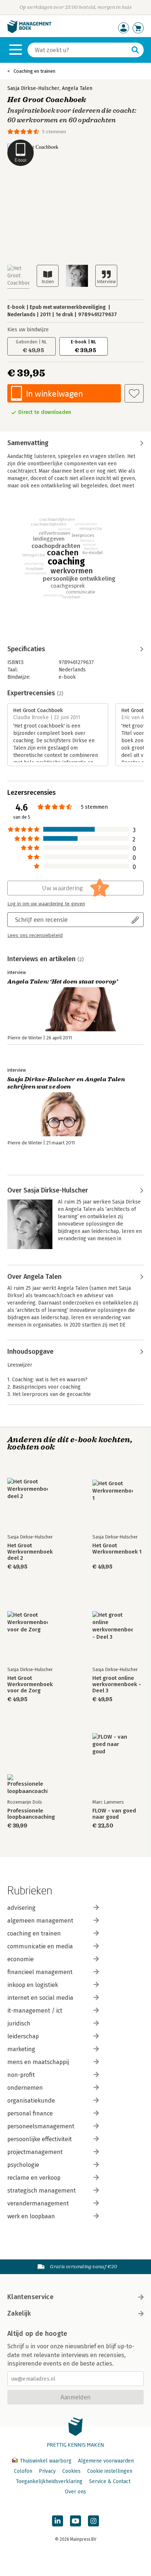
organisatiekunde (31, 2101)
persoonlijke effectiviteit (40, 2139)
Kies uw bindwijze (28, 330)
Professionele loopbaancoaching (31, 1814)
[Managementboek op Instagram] (93, 2521)
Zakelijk (19, 2313)
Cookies (71, 2471)
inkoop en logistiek (33, 1985)
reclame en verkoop (34, 2178)
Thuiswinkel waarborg (46, 2461)
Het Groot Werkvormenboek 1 (117, 1549)
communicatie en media (40, 1946)
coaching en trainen (34, 1933)
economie (21, 1959)
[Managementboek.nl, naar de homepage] (29, 31)
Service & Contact (110, 2481)
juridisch (19, 2023)
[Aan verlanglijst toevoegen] (134, 393)
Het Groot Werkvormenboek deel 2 (30, 1552)
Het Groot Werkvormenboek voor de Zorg (30, 1684)
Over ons (75, 2492)
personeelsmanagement (41, 2126)
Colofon (23, 2471)
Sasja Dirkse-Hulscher (33, 88)
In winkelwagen (54, 394)
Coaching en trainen (34, 71)
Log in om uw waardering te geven (46, 904)
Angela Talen (77, 88)
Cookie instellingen (110, 2471)
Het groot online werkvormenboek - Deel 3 (117, 1684)
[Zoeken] (135, 50)
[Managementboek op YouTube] (75, 2521)
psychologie (23, 2165)
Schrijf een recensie (41, 919)
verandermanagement (38, 2203)
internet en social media (40, 1998)
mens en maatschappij (38, 2062)
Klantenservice (30, 2297)
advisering (21, 1908)
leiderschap (23, 2036)
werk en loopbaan (31, 2216)
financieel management (40, 1972)
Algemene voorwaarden (106, 2461)
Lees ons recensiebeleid (35, 935)
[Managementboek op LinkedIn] (58, 2521)
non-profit (21, 2075)
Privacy (47, 2471)
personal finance (30, 2113)
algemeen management (40, 1921)
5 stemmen (54, 132)
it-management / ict (35, 2011)
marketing (21, 2049)
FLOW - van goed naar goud (114, 1814)
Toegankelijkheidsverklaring (49, 2481)
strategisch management (42, 2191)
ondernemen (25, 2088)
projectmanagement (35, 2152)
